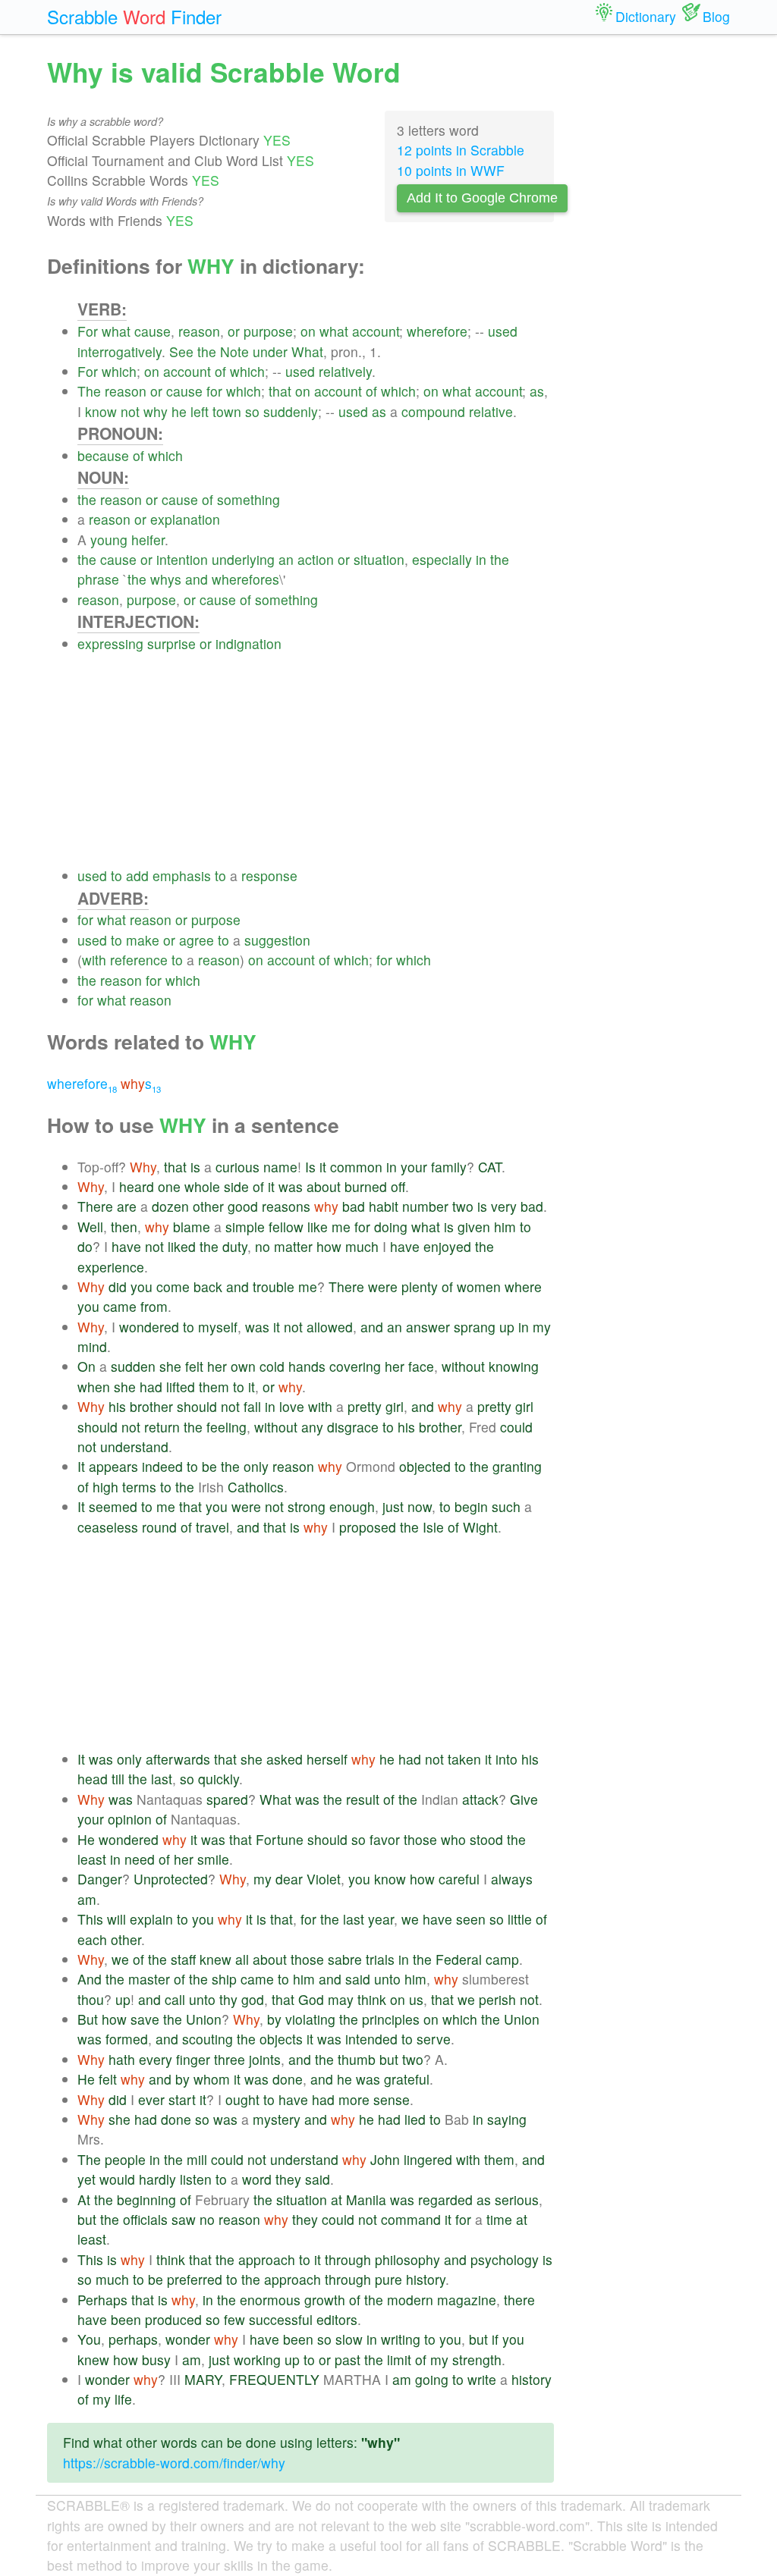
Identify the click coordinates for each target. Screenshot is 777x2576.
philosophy (407, 2259)
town (227, 411)
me (341, 1227)
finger (193, 2059)
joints (265, 2059)
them (214, 1387)
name (280, 1167)
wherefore (437, 331)
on (308, 331)
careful (459, 1879)
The (89, 391)
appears (113, 1466)
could (516, 1427)
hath (122, 2059)
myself (218, 1327)
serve (434, 2039)
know (101, 411)
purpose (268, 331)
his (117, 1406)
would (117, 2179)
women (479, 1286)
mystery (277, 2119)
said (358, 1979)
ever (151, 2099)
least (92, 1859)
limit (399, 2360)
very (504, 1206)
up (507, 1327)
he (179, 411)
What (307, 351)
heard (137, 1186)
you (142, 1286)
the (207, 351)
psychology (505, 2259)
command (411, 2219)
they (288, 2179)
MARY (203, 2379)
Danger (100, 1879)
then (124, 1227)
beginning (146, 2199)
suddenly (291, 411)
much (362, 1246)
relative (491, 411)
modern (410, 2300)
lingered (428, 2159)
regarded (445, 2199)
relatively (345, 371)
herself (327, 1759)
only (256, 1466)
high (105, 1487)
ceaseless (108, 1527)
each (92, 1939)
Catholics (256, 1487)
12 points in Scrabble (461, 150)
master (149, 1979)
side (236, 1186)
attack (480, 1799)
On (87, 1366)
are (127, 1206)
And (90, 1979)
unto (387, 1979)
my (542, 1327)
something (249, 499)
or (234, 331)
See (181, 351)
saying (507, 2119)
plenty (420, 1286)
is (195, 1167)
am (87, 1899)
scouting (208, 2039)
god (253, 1999)
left (200, 411)
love (292, 1406)
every (156, 2059)
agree (197, 940)
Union (204, 2019)
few (234, 2319)
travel (212, 1527)
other (208, 1206)
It (81, 1466)
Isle (433, 1527)
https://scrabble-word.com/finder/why (174, 2463)
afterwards (178, 1759)
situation (379, 559)
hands (307, 1366)
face (421, 1366)
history (426, 2279)
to (116, 875)
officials (145, 2219)
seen (471, 1919)
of (220, 371)
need (140, 1859)
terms (139, 1487)
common (356, 1167)
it (323, 1167)
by (274, 2019)
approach (267, 2259)
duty (235, 1246)
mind (92, 1346)
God (311, 1999)
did (118, 1286)
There (95, 1206)
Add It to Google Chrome (482, 198)
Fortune (280, 1839)
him (505, 1227)
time (499, 2219)
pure (388, 2279)
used (503, 331)
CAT (490, 1167)
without (463, 1366)
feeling (226, 1427)
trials (380, 1959)
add (137, 875)
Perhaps (102, 2300)
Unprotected (171, 1879)
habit (384, 1206)
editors (337, 2319)
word (257, 2179)
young (109, 540)
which (119, 371)
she (170, 1366)
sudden (133, 1366)
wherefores (245, 579)
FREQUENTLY (274, 2379)
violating (310, 2019)
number (425, 1206)
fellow (286, 1227)
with (94, 960)
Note (234, 351)
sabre (345, 1959)
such (506, 1506)
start (182, 2099)
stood (486, 1839)
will (116, 1919)
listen (196, 2179)
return (162, 1427)
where (523, 1286)
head (93, 1779)
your (414, 1167)
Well (90, 1227)
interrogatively (120, 351)
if (495, 2339)
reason (199, 331)
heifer (148, 540)
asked (285, 1759)
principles (391, 2019)
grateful (407, 2079)
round (159, 1527)
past (348, 2360)
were (383, 1286)
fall (252, 1406)
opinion (130, 1819)
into (506, 1759)
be (209, 1466)
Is (310, 1167)
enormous (270, 2300)
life (123, 2399)
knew (215, 1959)
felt (194, 1366)
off (398, 1186)
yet (87, 2179)
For (88, 331)
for (214, 391)
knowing (514, 1366)
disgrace (353, 1427)
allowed (330, 1327)
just (393, 1506)
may (341, 1999)
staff (183, 1959)
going (432, 2379)
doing (391, 1227)
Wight (480, 1527)
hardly (157, 2179)
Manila (366, 2199)
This (90, 1919)
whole (202, 1186)
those (420, 1839)
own (243, 1366)
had (151, 1387)
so (252, 411)
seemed (113, 1506)
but (389, 2059)
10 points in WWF (451, 170)
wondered (149, 1327)
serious (517, 2199)
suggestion (277, 940)
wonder (188, 2339)
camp (502, 1959)
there (519, 2300)
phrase (98, 579)
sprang (475, 1327)
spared (227, 1799)
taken (464, 1759)
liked (182, 1246)
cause (153, 331)
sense (392, 2099)
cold (272, 1366)
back (208, 1286)
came (120, 1306)
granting (517, 1466)
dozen (170, 1206)
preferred (195, 2279)
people (125, 2159)
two (463, 1206)
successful (281, 2319)
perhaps (133, 2339)
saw (184, 2219)
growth (325, 2300)
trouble (274, 1286)
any (312, 1427)
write (482, 2379)
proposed (368, 1527)
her (217, 1366)
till (118, 1779)
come (173, 1286)
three (230, 2059)
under (270, 351)
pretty (365, 1406)
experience (111, 1267)
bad (354, 1206)
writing (401, 2339)
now (420, 1506)
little (520, 1919)
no (263, 1246)
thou (91, 1999)
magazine (467, 2300)
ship (224, 1979)
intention (182, 559)
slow (349, 2339)
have (126, 1246)
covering (355, 1366)
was (291, 1186)
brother (151, 1406)
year (381, 1919)
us (416, 1999)
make (143, 940)
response (269, 875)
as (537, 391)
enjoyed (447, 1246)
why (156, 411)
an (286, 559)
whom (212, 2079)
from (154, 1306)
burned (366, 1186)
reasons (286, 1206)
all (242, 1959)
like (318, 1227)
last (162, 1779)
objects (281, 2039)
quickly (219, 1779)
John (385, 2159)
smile (213, 1859)
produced (173, 2319)
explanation (185, 519)
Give (524, 1799)
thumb (357, 2059)
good (243, 1206)
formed (127, 2039)
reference (139, 960)
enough (352, 1506)
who (453, 1839)
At (84, 2199)
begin (471, 1506)
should (197, 1406)
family (449, 1167)
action (316, 559)
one (169, 1186)
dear (289, 1879)
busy (156, 2360)
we (410, 1919)
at (337, 2199)
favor (385, 1839)
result (363, 1799)
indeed (162, 1466)
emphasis (182, 875)
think (372, 1999)
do (85, 1246)
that (280, 391)
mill (197, 2159)
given (474, 1227)
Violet (324, 1879)
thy (228, 1999)
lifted (181, 1387)
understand (134, 1446)
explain (151, 1919)
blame (192, 1227)
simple (245, 1227)
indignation (249, 643)
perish (497, 1999)
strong (307, 1506)
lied (415, 2119)
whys (166, 579)
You (89, 2339)
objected (425, 1466)
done (288, 2079)
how (329, 1246)
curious (238, 1167)
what (116, 331)
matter (293, 1246)
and (197, 579)
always (512, 1879)
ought (242, 2099)
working (257, 2360)
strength (477, 2360)
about (324, 1186)
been (126, 2319)
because (103, 455)
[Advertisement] (316, 760)
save (145, 2019)
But (88, 2019)
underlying (243, 559)
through (348, 2259)
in (481, 559)
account (376, 331)
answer (428, 1327)
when (94, 1387)
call (175, 1999)
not (130, 411)
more (354, 2099)
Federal (459, 1959)
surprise (171, 643)
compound (433, 411)
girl (395, 1406)
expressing (110, 643)
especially (442, 559)
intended (371, 2039)
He (86, 1839)
